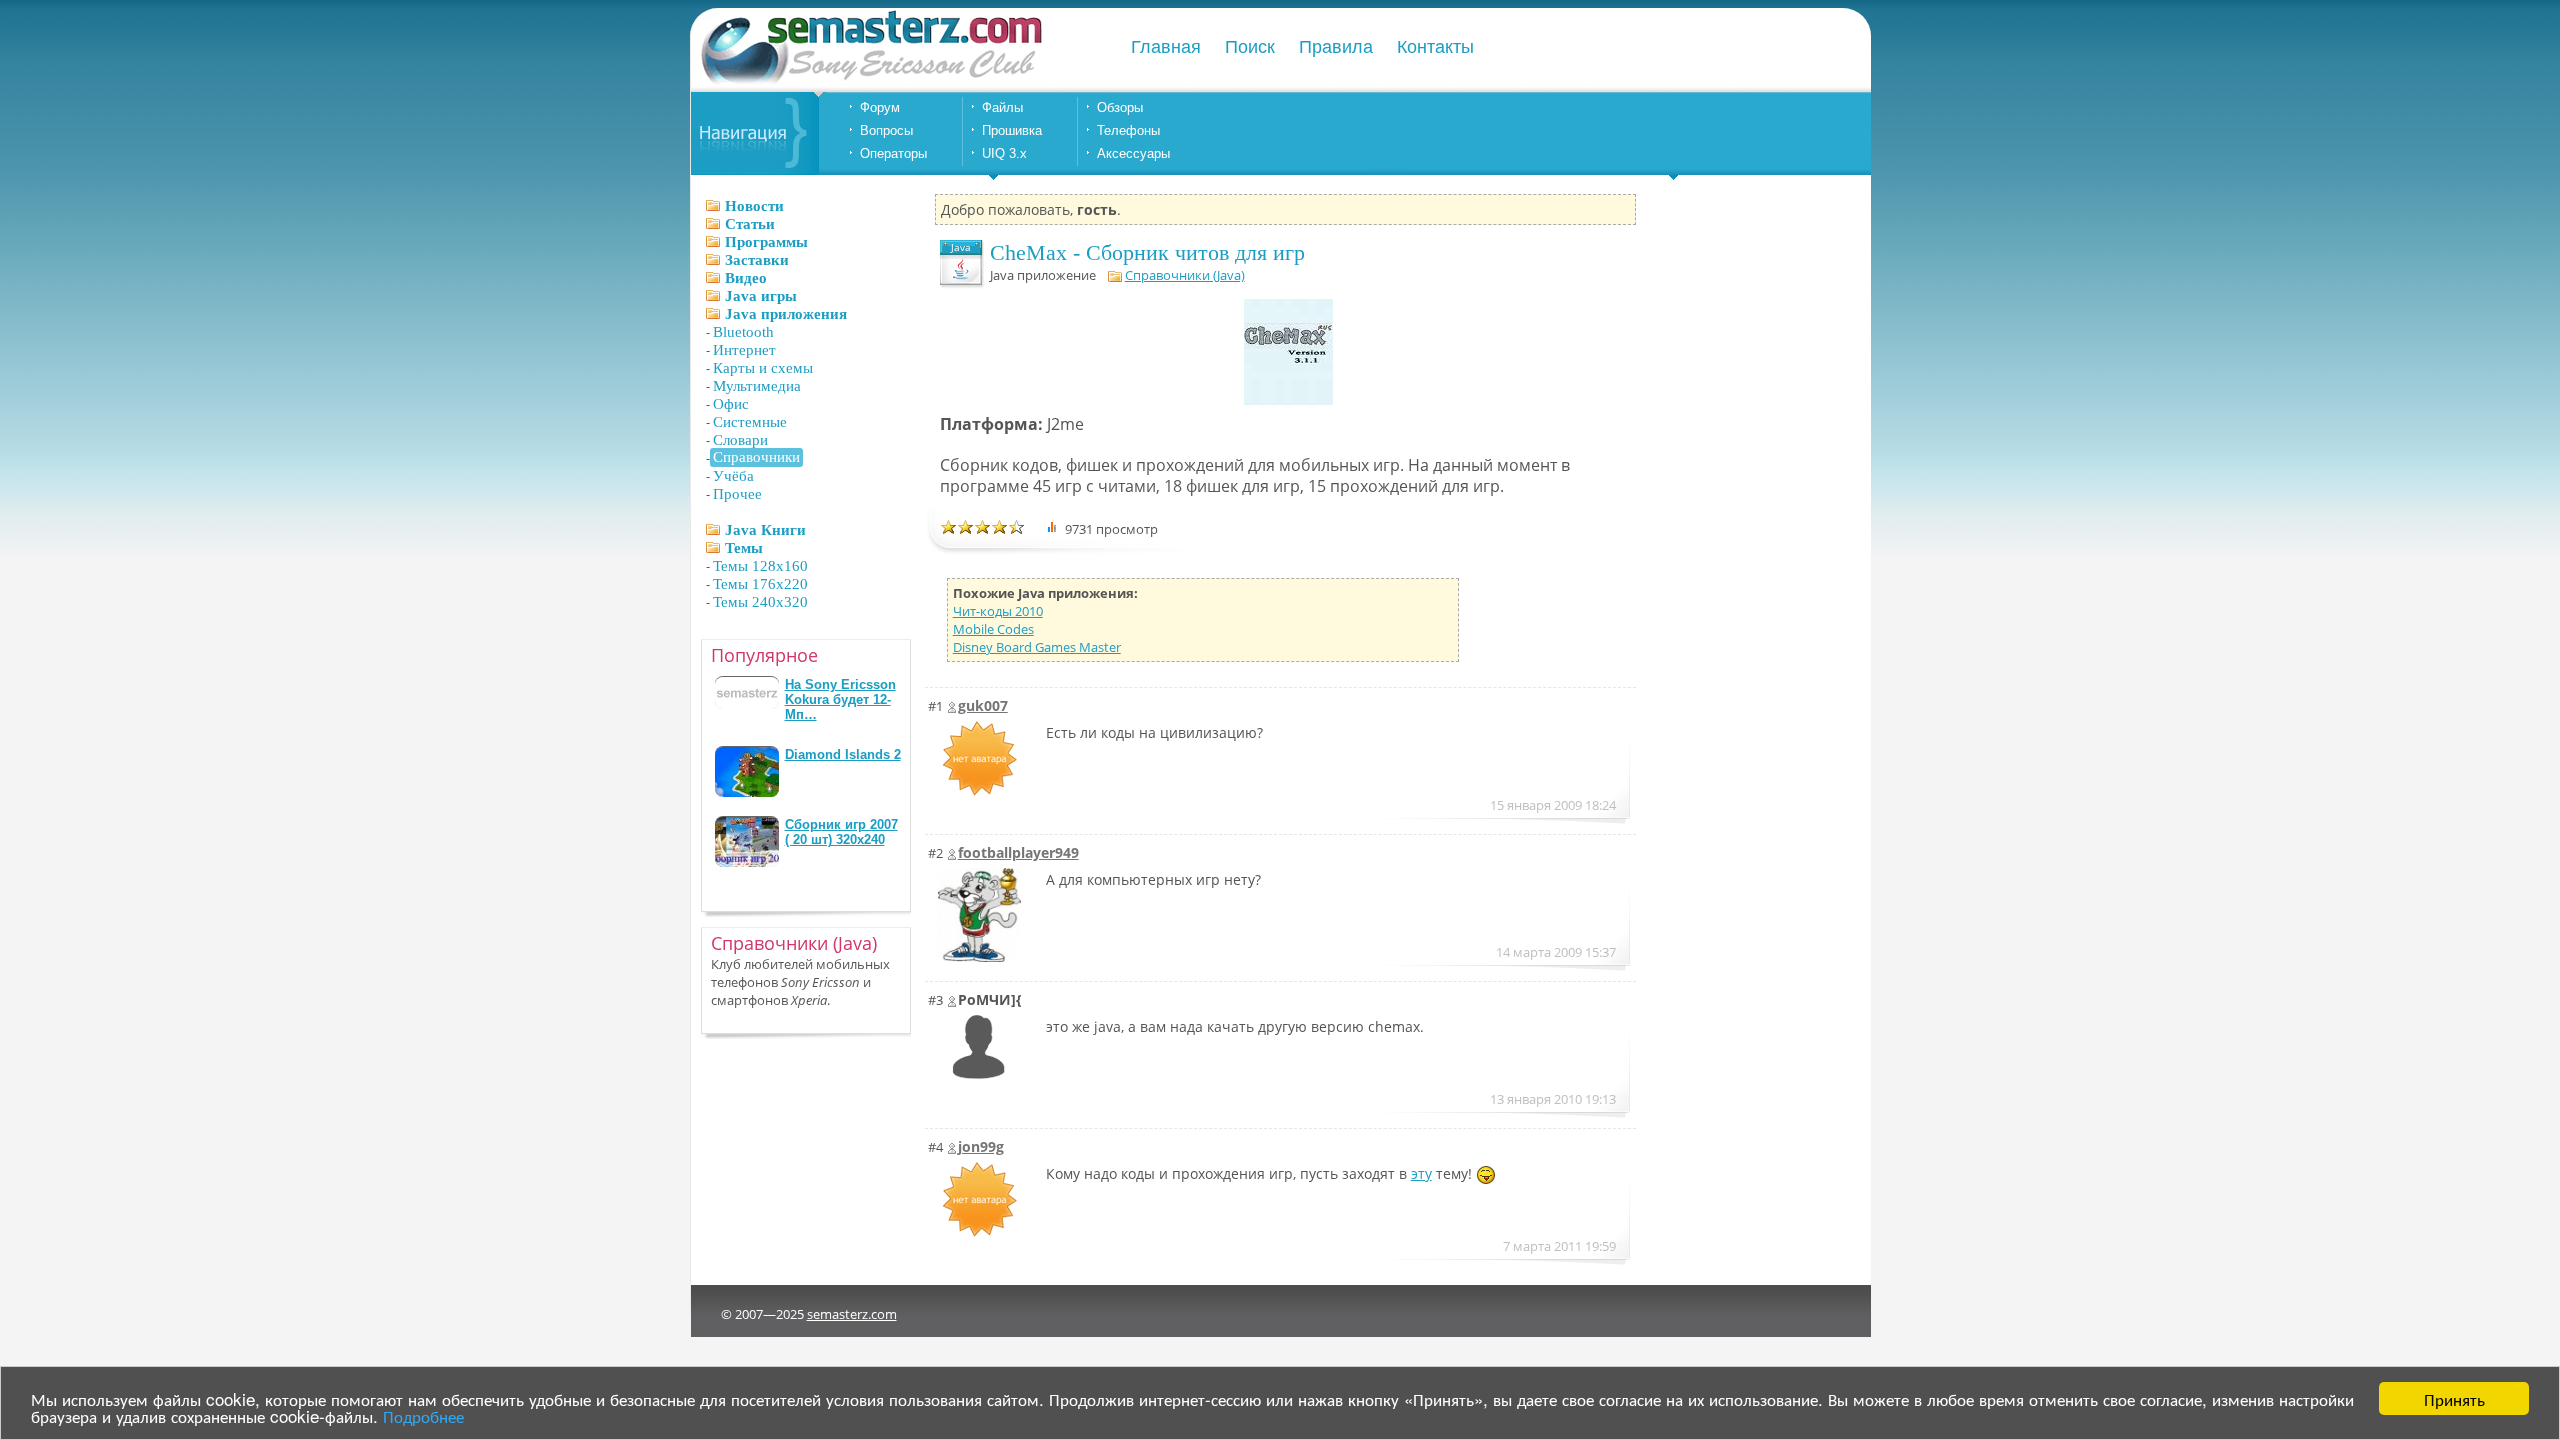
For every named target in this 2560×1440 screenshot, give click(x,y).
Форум (880, 107)
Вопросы (886, 130)
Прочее (737, 494)
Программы (766, 242)
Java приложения (786, 314)
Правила (1336, 47)
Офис (731, 404)
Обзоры (1120, 107)
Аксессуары (1133, 153)
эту (1421, 1173)
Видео (746, 278)
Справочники (756, 457)
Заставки (757, 260)
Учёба (733, 476)
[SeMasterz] (870, 82)
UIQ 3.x (1004, 153)
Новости (754, 206)
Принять (2454, 1398)
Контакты (1435, 47)
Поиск (1250, 47)
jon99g (981, 1146)
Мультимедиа (757, 386)
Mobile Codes (993, 629)
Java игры (761, 296)
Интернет (744, 350)
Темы (744, 548)
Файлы (1002, 107)
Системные (750, 422)
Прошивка (1012, 130)
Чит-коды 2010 (998, 611)
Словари (740, 440)
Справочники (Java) (1185, 275)
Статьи (750, 224)
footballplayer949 (1018, 852)
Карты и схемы (763, 368)
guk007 (983, 705)
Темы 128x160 (760, 566)
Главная (1166, 47)
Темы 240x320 (760, 602)
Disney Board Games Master (1037, 647)
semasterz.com (852, 1314)
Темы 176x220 (760, 584)
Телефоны (1128, 130)
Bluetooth (743, 332)
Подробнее (423, 1415)
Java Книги (765, 530)
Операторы (893, 153)
